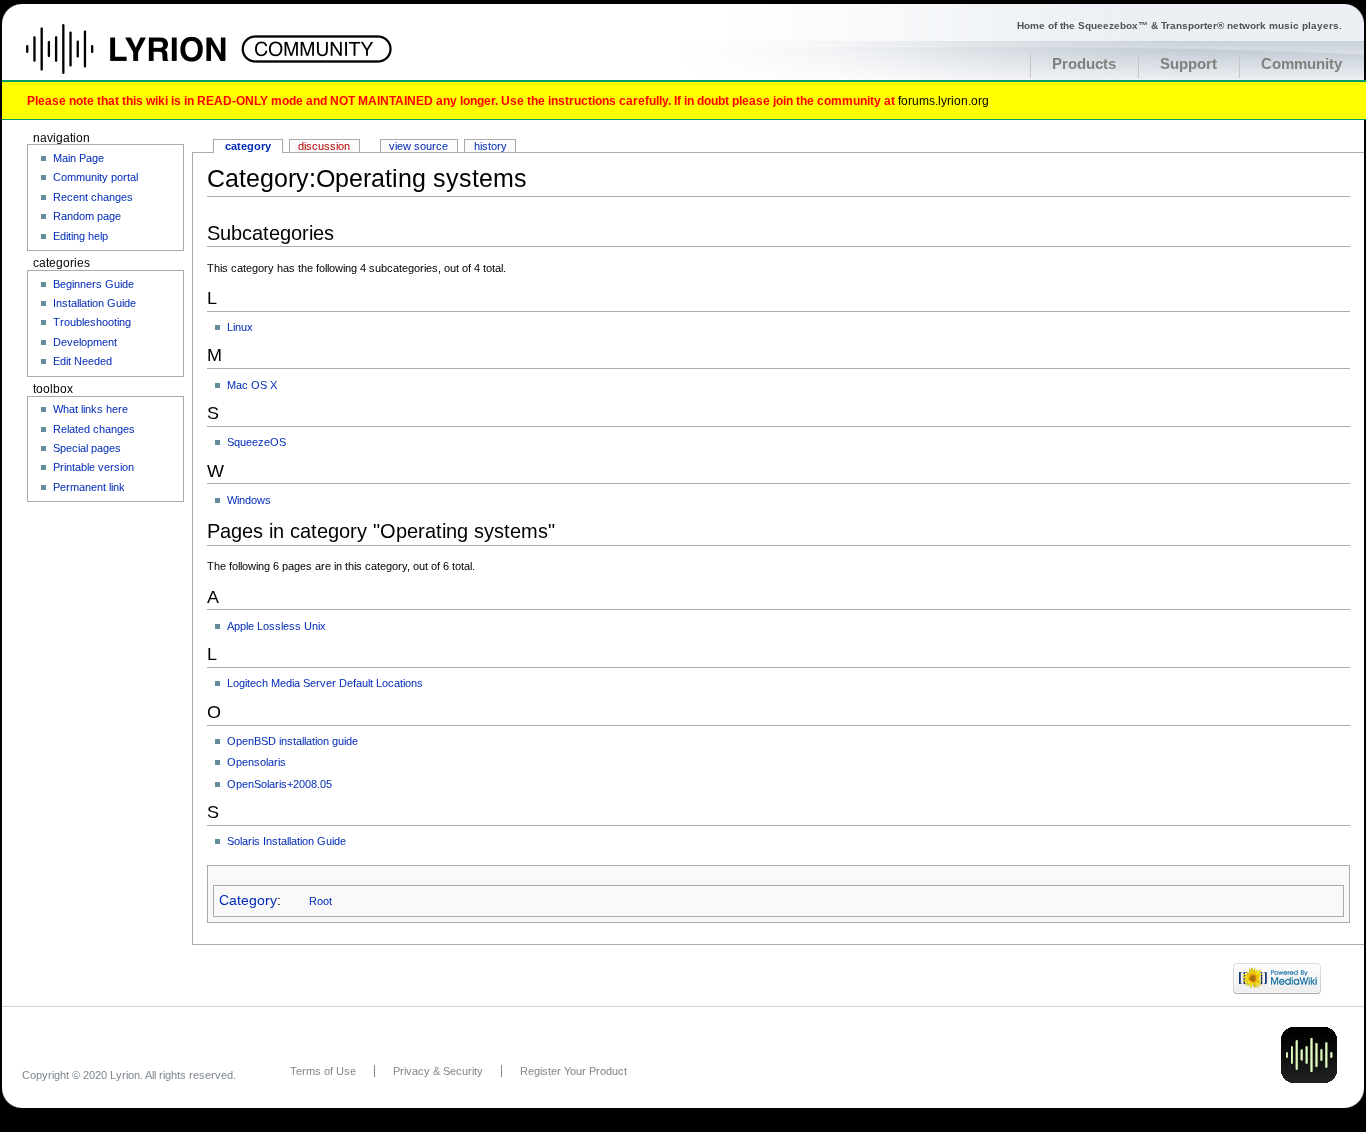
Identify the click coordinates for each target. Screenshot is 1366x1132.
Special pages (87, 448)
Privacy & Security (438, 1071)
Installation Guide (94, 303)
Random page (87, 216)
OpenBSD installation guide (292, 741)
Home (147, 59)
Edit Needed (82, 361)
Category (248, 900)
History (490, 146)
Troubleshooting (92, 322)
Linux (240, 327)
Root (320, 901)
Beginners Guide (93, 284)
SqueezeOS (256, 442)
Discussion (324, 146)
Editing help (80, 236)
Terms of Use (323, 1071)
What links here (90, 409)
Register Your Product (573, 1071)
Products (1084, 64)
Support (1188, 64)
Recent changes (93, 197)
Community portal (95, 177)
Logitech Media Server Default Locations (325, 683)
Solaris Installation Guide (286, 841)
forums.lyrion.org (943, 100)
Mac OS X (252, 385)
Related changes (94, 429)
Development (85, 342)
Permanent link (89, 487)
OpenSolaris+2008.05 (279, 784)
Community (1301, 64)
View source (418, 146)
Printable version (93, 467)
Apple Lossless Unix (276, 626)
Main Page (78, 158)
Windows (249, 500)
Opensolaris (256, 762)
